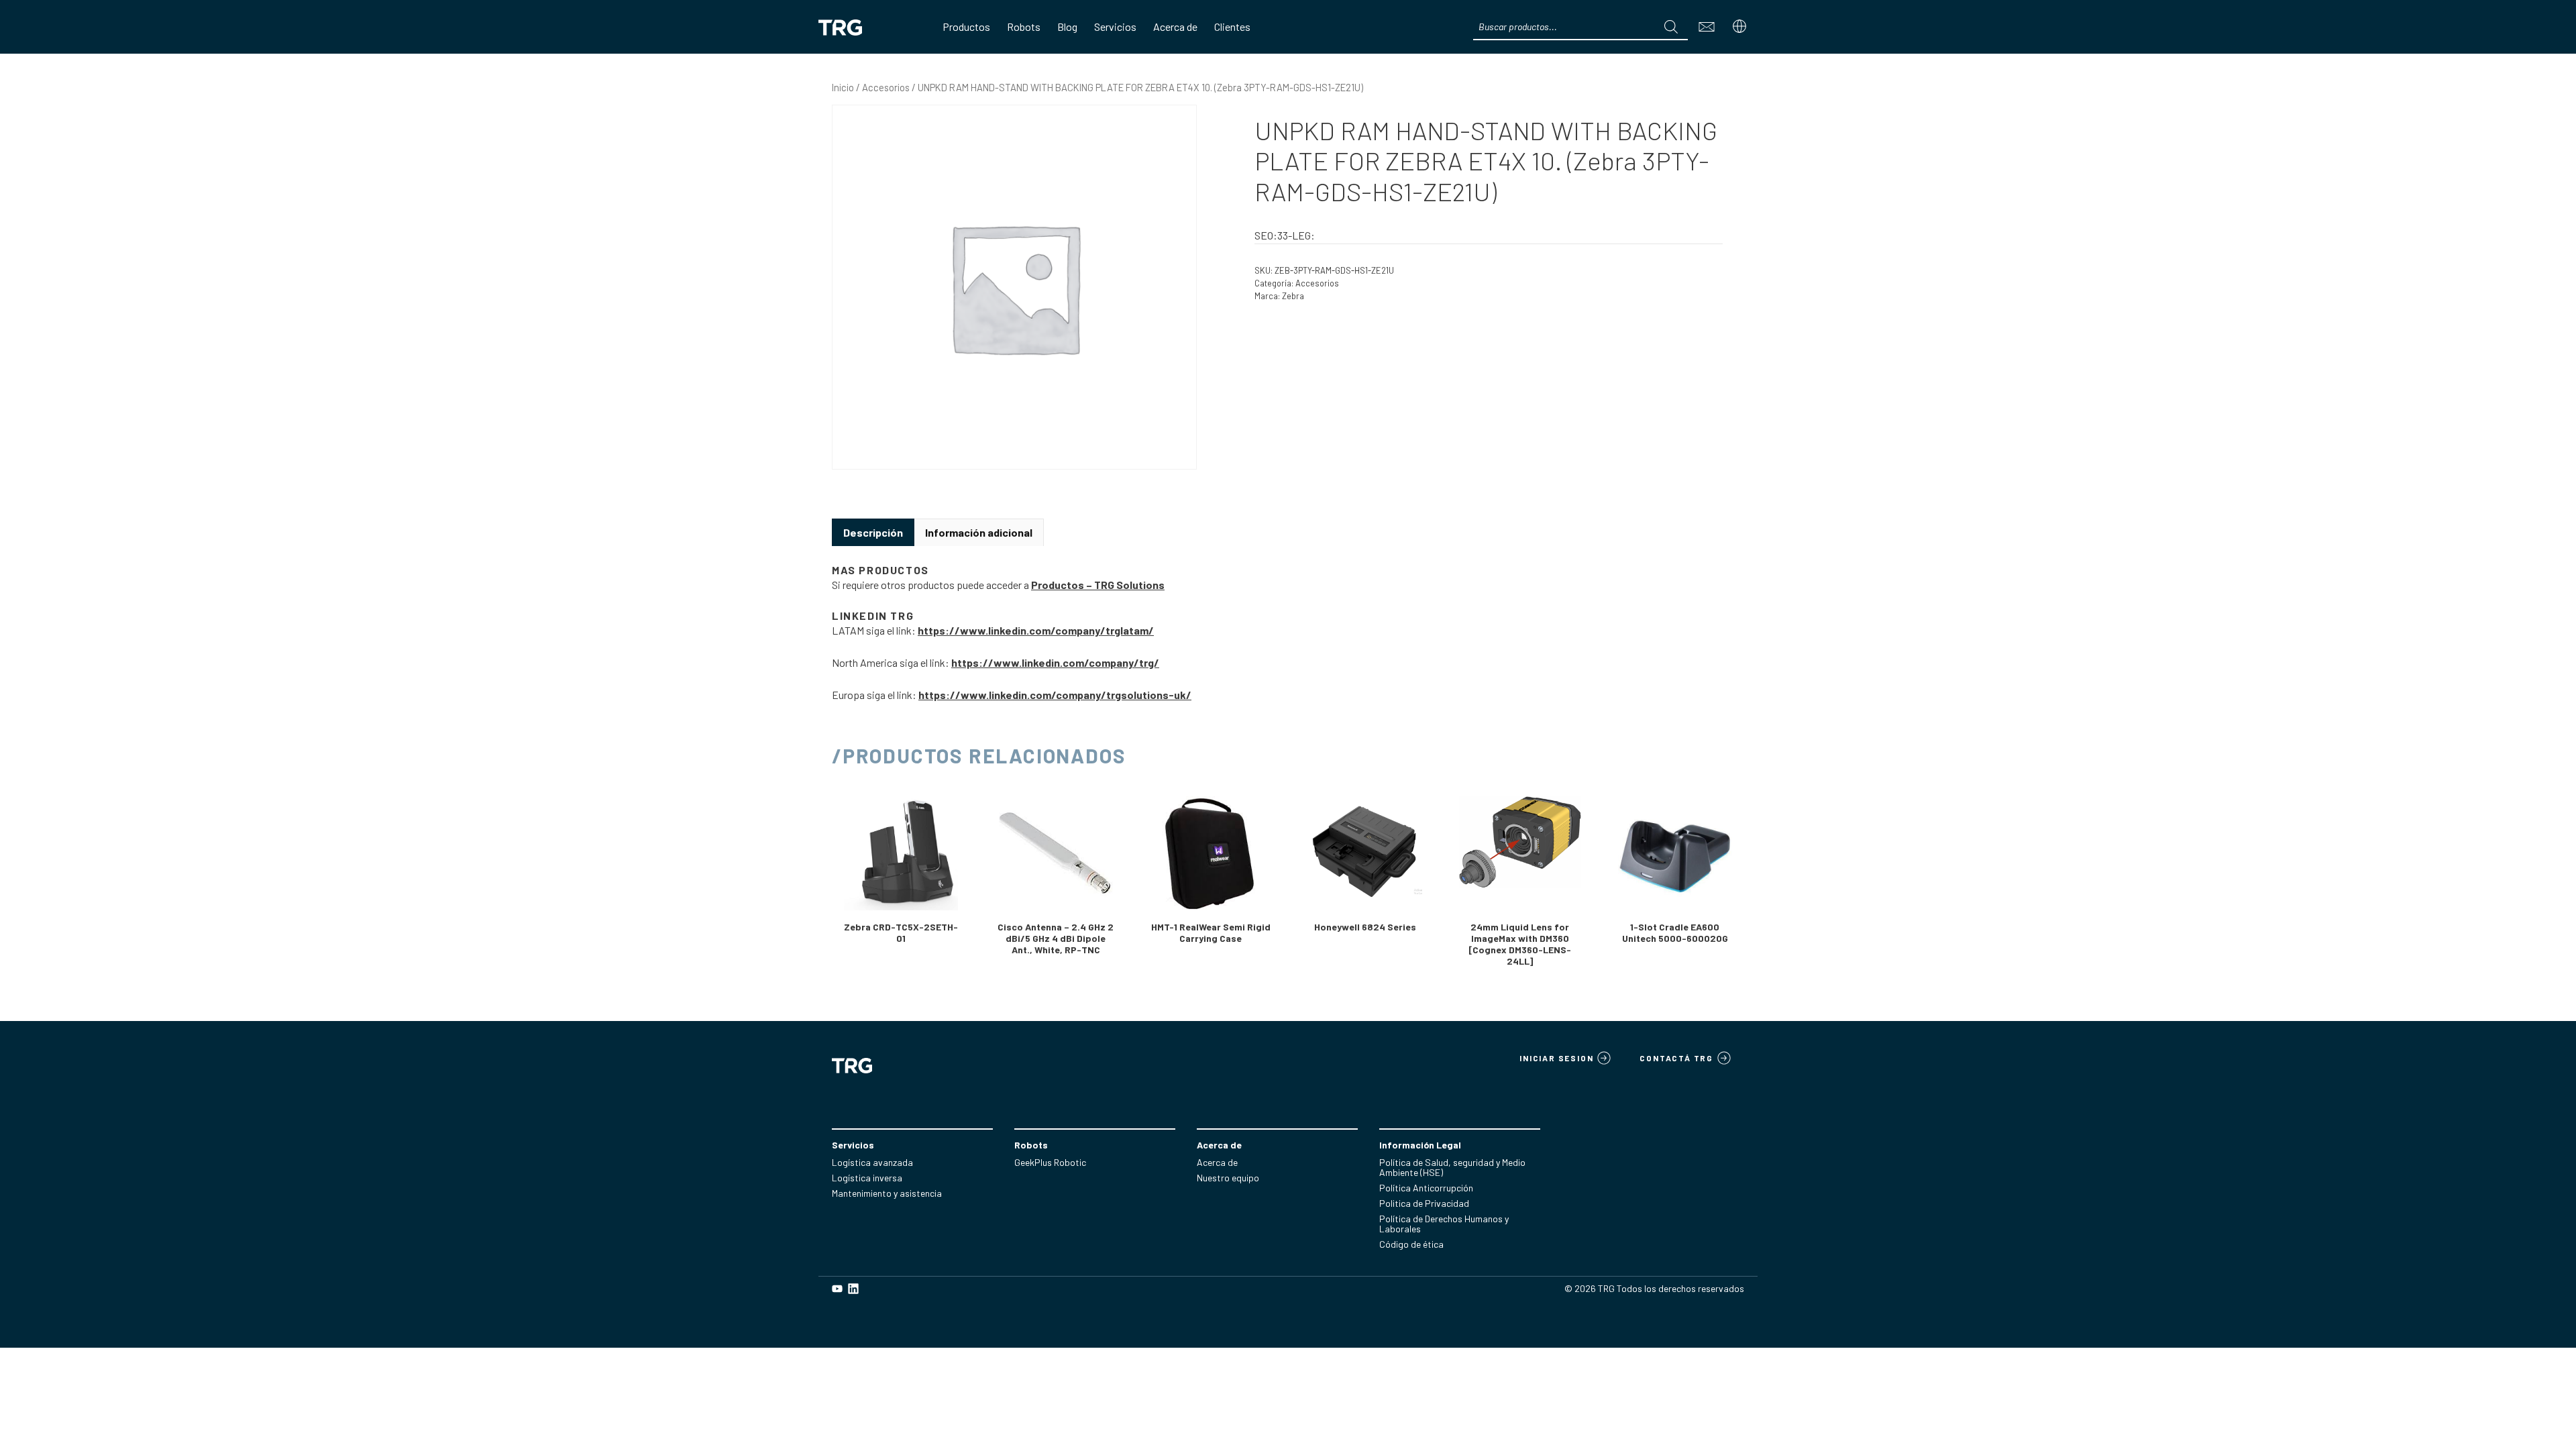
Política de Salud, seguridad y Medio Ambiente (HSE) (1452, 1167)
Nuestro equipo (1228, 1178)
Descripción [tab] (873, 532)
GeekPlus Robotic (1050, 1162)
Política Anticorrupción (1426, 1188)
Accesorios (886, 87)
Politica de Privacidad (1424, 1203)
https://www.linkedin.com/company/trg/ (1055, 662)
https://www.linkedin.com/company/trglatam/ (1036, 630)
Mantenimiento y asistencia (887, 1193)
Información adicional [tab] (979, 532)
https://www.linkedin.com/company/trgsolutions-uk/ (1055, 695)
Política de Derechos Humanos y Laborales (1444, 1224)
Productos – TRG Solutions (1098, 585)
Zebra (1293, 296)
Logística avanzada (872, 1162)
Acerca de (1217, 1162)
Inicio (843, 87)
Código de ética (1411, 1244)
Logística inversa (867, 1178)
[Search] (1671, 27)
